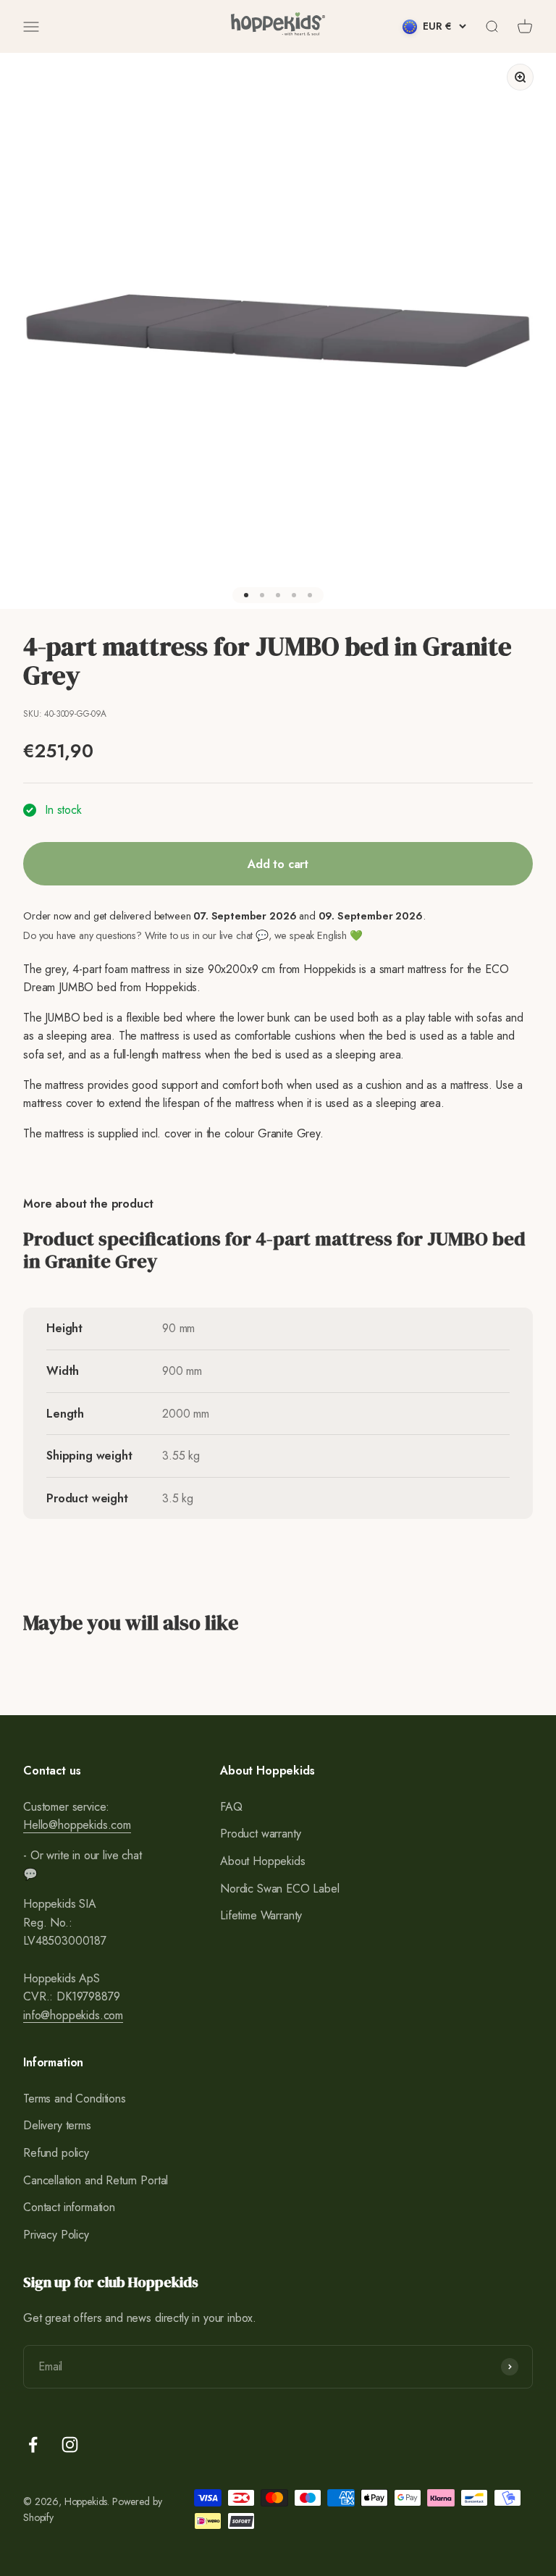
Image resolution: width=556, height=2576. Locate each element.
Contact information (69, 2207)
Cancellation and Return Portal (96, 2180)
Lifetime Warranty (261, 1915)
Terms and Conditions (75, 2099)
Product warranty (260, 1834)
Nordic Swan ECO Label (280, 1889)
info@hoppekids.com (73, 2015)
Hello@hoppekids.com (77, 1825)
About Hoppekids (263, 1861)
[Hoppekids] (278, 26)
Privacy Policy (56, 2235)
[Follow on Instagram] (70, 2445)
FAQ (231, 1807)
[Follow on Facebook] (33, 2445)
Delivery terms (57, 2125)
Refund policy (56, 2153)
